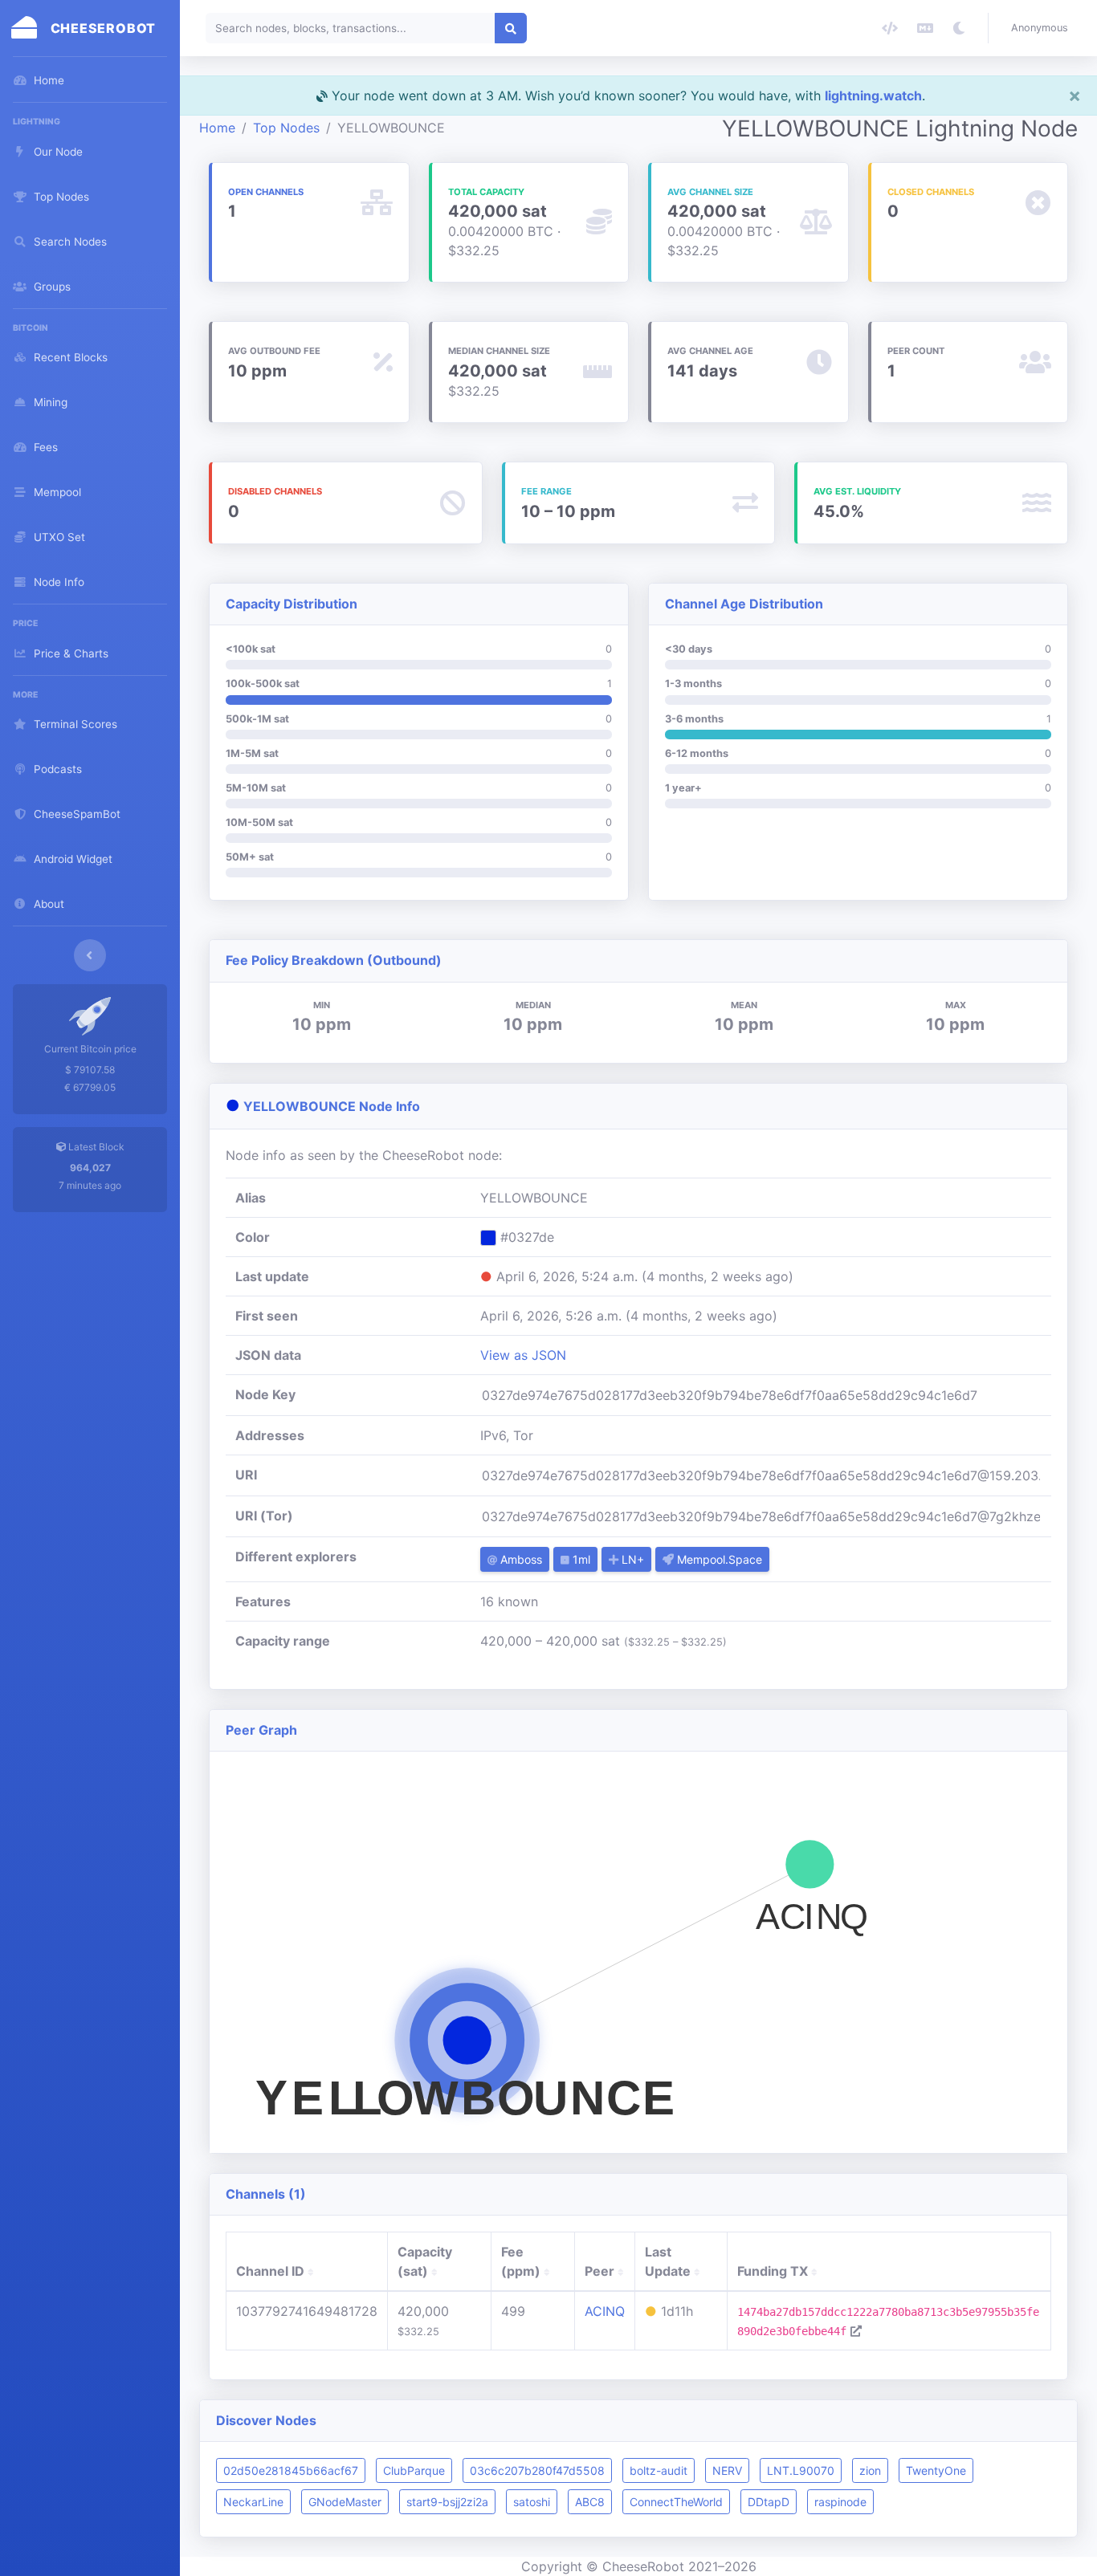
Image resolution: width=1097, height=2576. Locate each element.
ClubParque (414, 2470)
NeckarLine (253, 2502)
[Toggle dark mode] (959, 28)
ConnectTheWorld (676, 2502)
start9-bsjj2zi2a (447, 2502)
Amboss (520, 1559)
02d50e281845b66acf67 (291, 2470)
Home (217, 128)
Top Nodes (286, 128)
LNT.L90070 (801, 2470)
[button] (1043, 28)
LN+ (631, 1559)
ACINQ (605, 2311)
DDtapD (769, 2502)
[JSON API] (890, 28)
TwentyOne (936, 2470)
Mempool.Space (718, 1559)
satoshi (532, 2502)
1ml (580, 1559)
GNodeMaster (345, 2502)
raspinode (840, 2502)
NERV (727, 2470)
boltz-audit (659, 2470)
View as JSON (523, 1355)
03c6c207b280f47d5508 (537, 2470)
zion (870, 2470)
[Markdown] (925, 28)
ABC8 (590, 2502)
